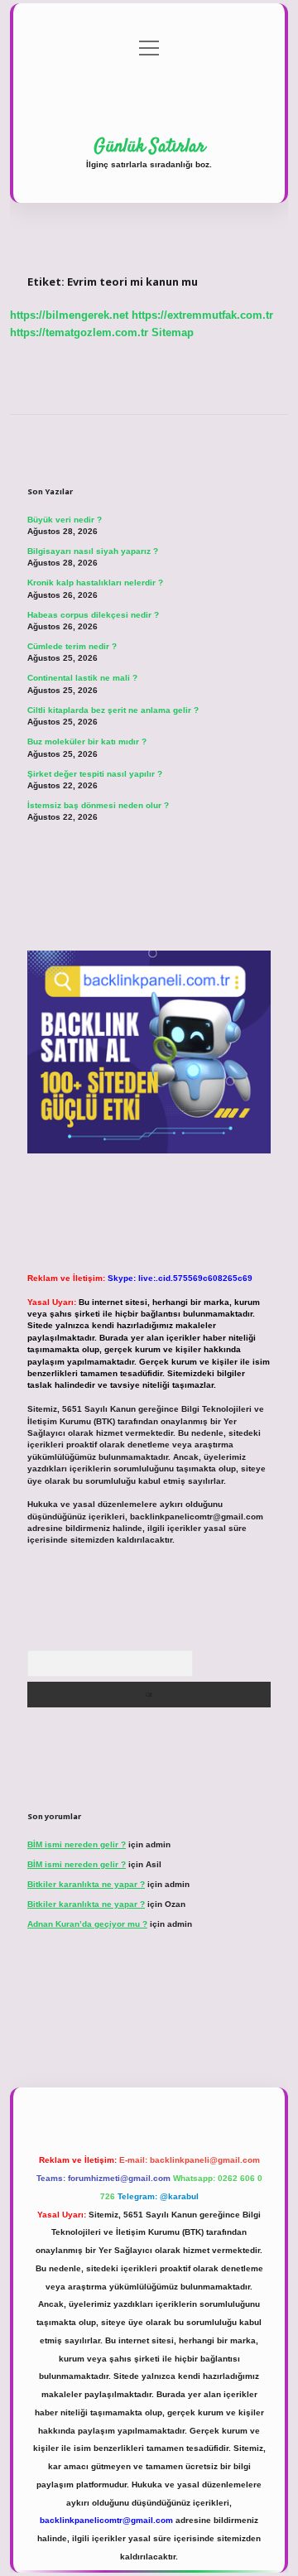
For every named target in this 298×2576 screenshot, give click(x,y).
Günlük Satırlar (149, 147)
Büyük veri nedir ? (65, 520)
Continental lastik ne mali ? (82, 678)
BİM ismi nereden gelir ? (77, 1844)
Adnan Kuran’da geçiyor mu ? (87, 1924)
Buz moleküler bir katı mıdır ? (87, 742)
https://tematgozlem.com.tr (79, 332)
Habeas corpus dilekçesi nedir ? (93, 615)
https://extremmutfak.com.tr (202, 315)
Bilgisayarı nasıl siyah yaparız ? (93, 551)
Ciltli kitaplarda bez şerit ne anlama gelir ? (113, 710)
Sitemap (173, 332)
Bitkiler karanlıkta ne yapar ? (86, 1884)
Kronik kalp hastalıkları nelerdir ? (95, 583)
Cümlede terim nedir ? (72, 646)
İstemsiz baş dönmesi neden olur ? (98, 805)
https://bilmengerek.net (69, 315)
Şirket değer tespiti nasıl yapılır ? (95, 774)
